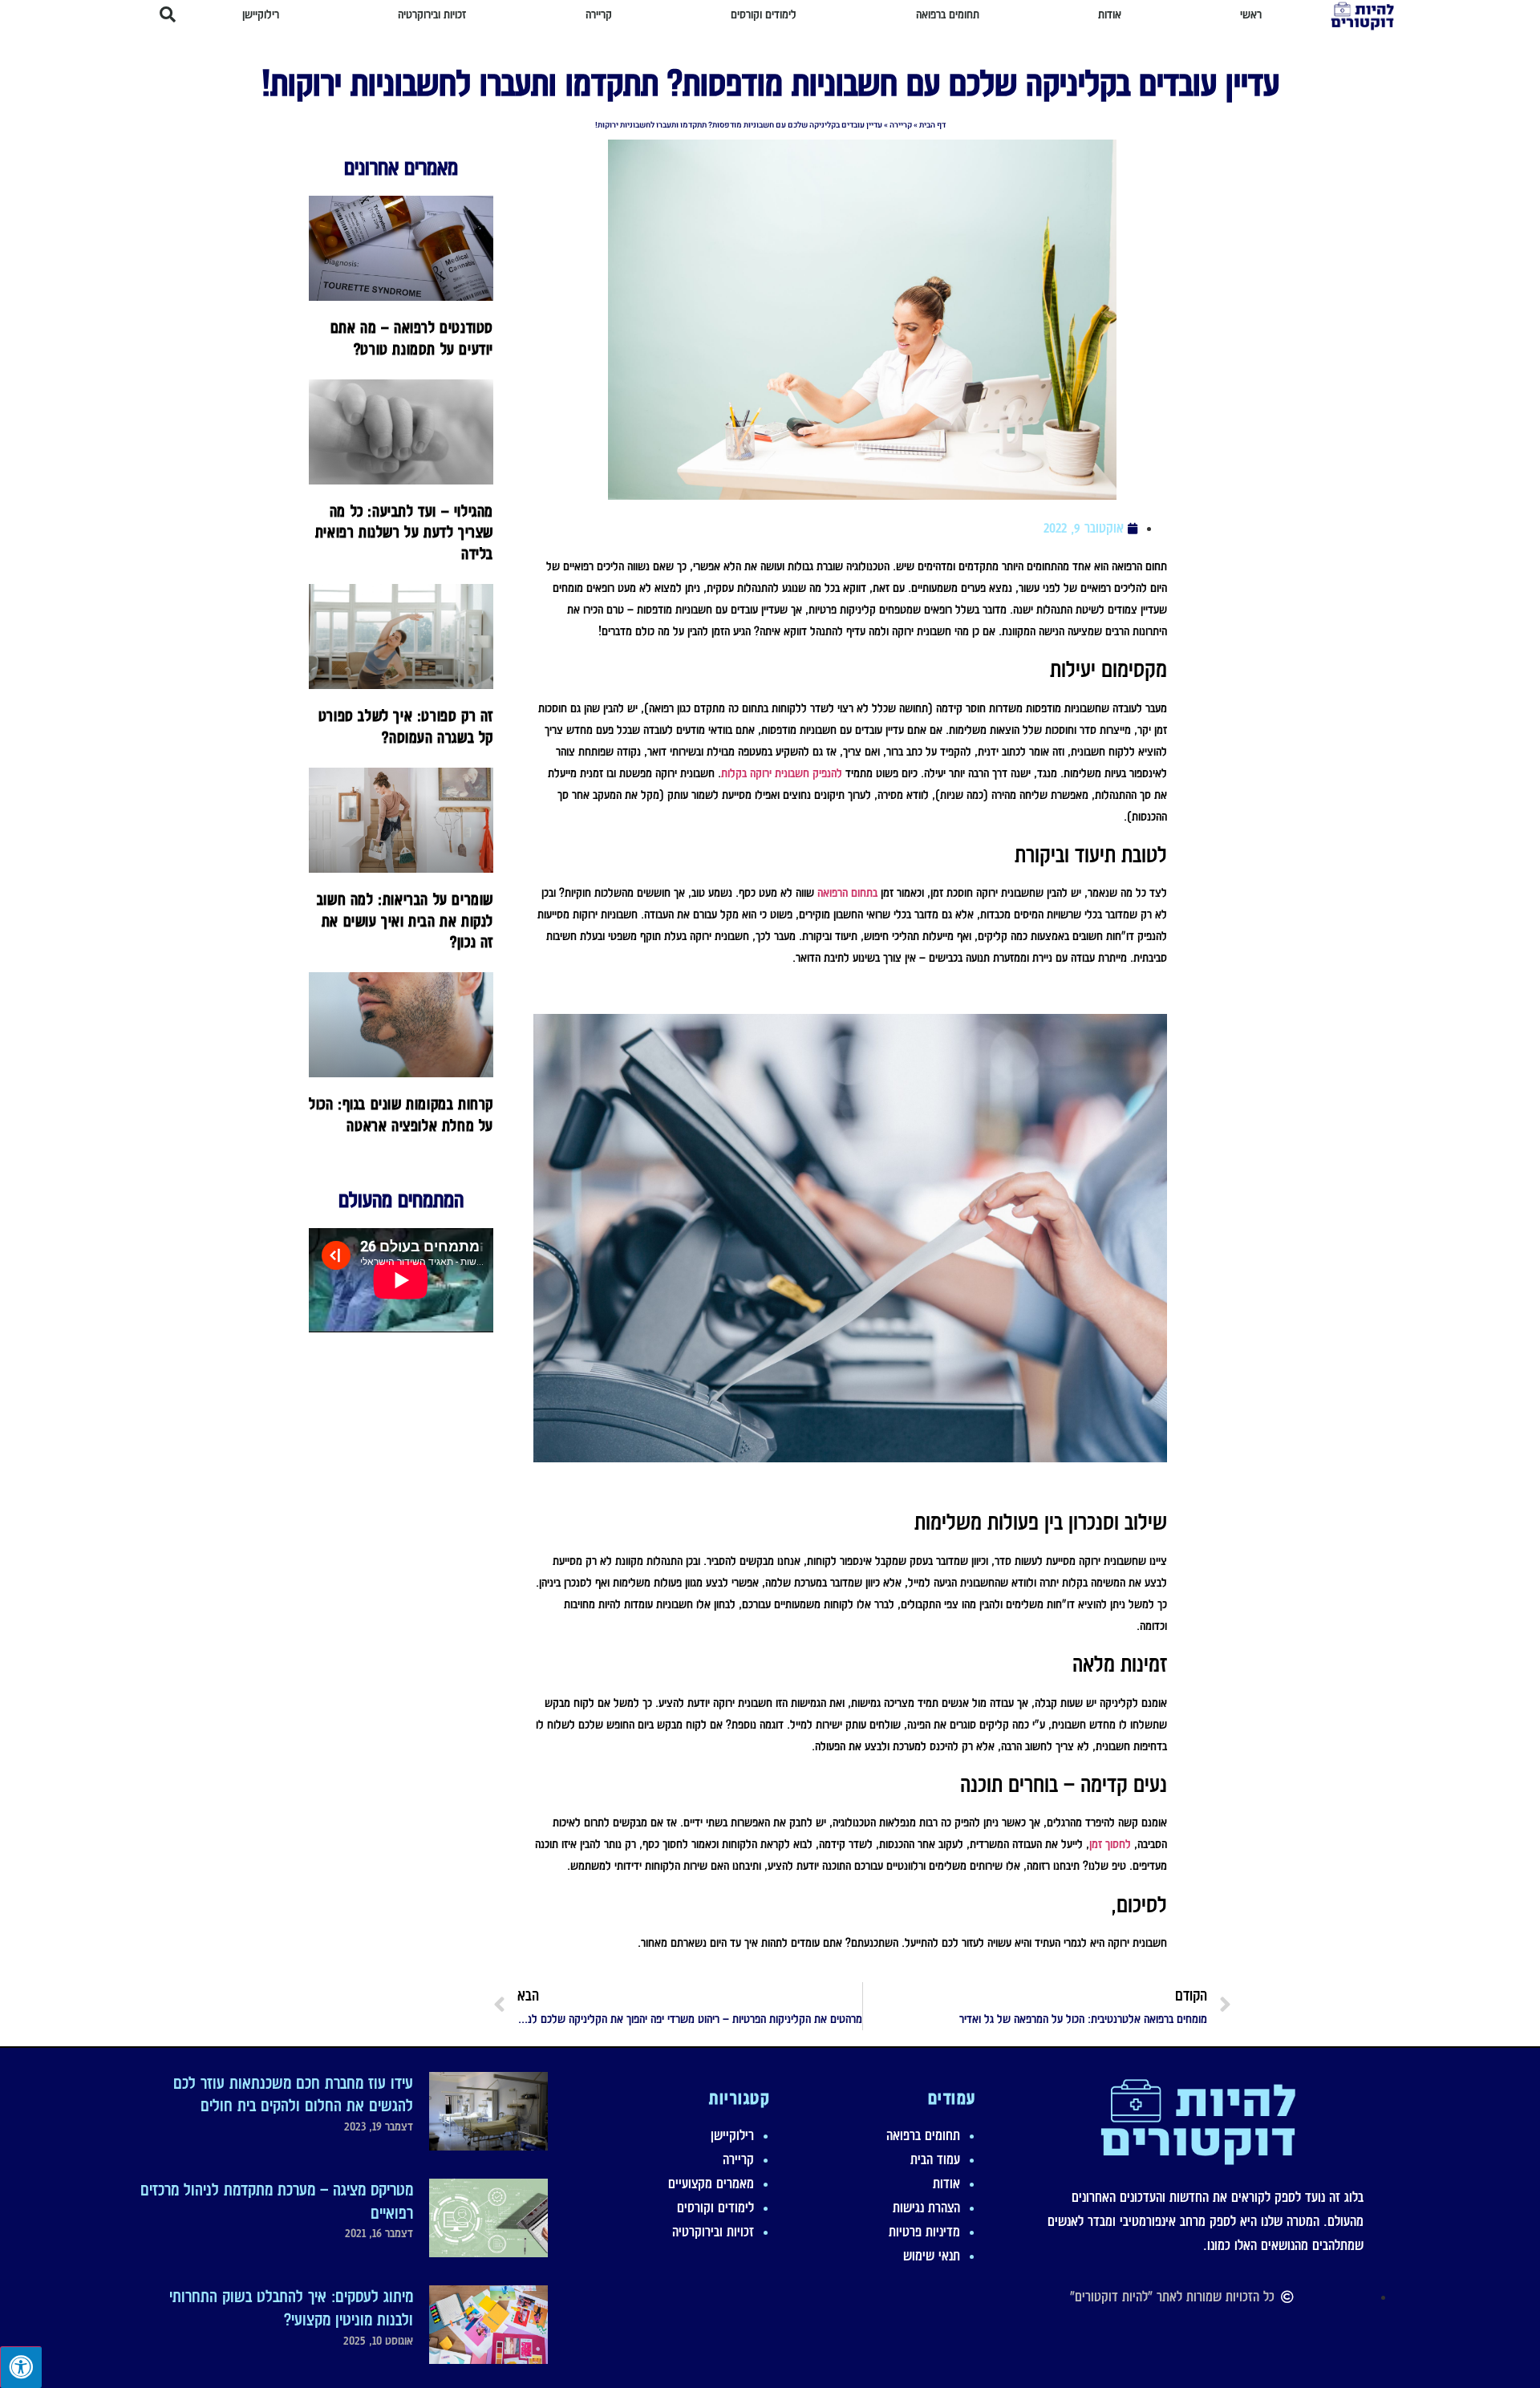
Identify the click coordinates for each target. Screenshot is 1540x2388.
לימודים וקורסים (715, 2208)
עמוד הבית (935, 2159)
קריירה (901, 125)
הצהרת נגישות (926, 2208)
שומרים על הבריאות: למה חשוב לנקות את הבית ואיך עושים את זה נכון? (405, 920)
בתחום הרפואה (847, 893)
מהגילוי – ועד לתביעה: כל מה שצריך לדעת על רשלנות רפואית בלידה (404, 532)
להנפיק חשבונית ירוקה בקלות (782, 773)
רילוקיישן (732, 2135)
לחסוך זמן (1110, 1844)
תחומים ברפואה (923, 2135)
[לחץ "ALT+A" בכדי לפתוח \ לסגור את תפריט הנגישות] (21, 2367)
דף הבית (932, 125)
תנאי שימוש (932, 2256)
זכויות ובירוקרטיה (713, 2232)
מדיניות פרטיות (924, 2232)
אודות (946, 2183)
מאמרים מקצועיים (711, 2183)
